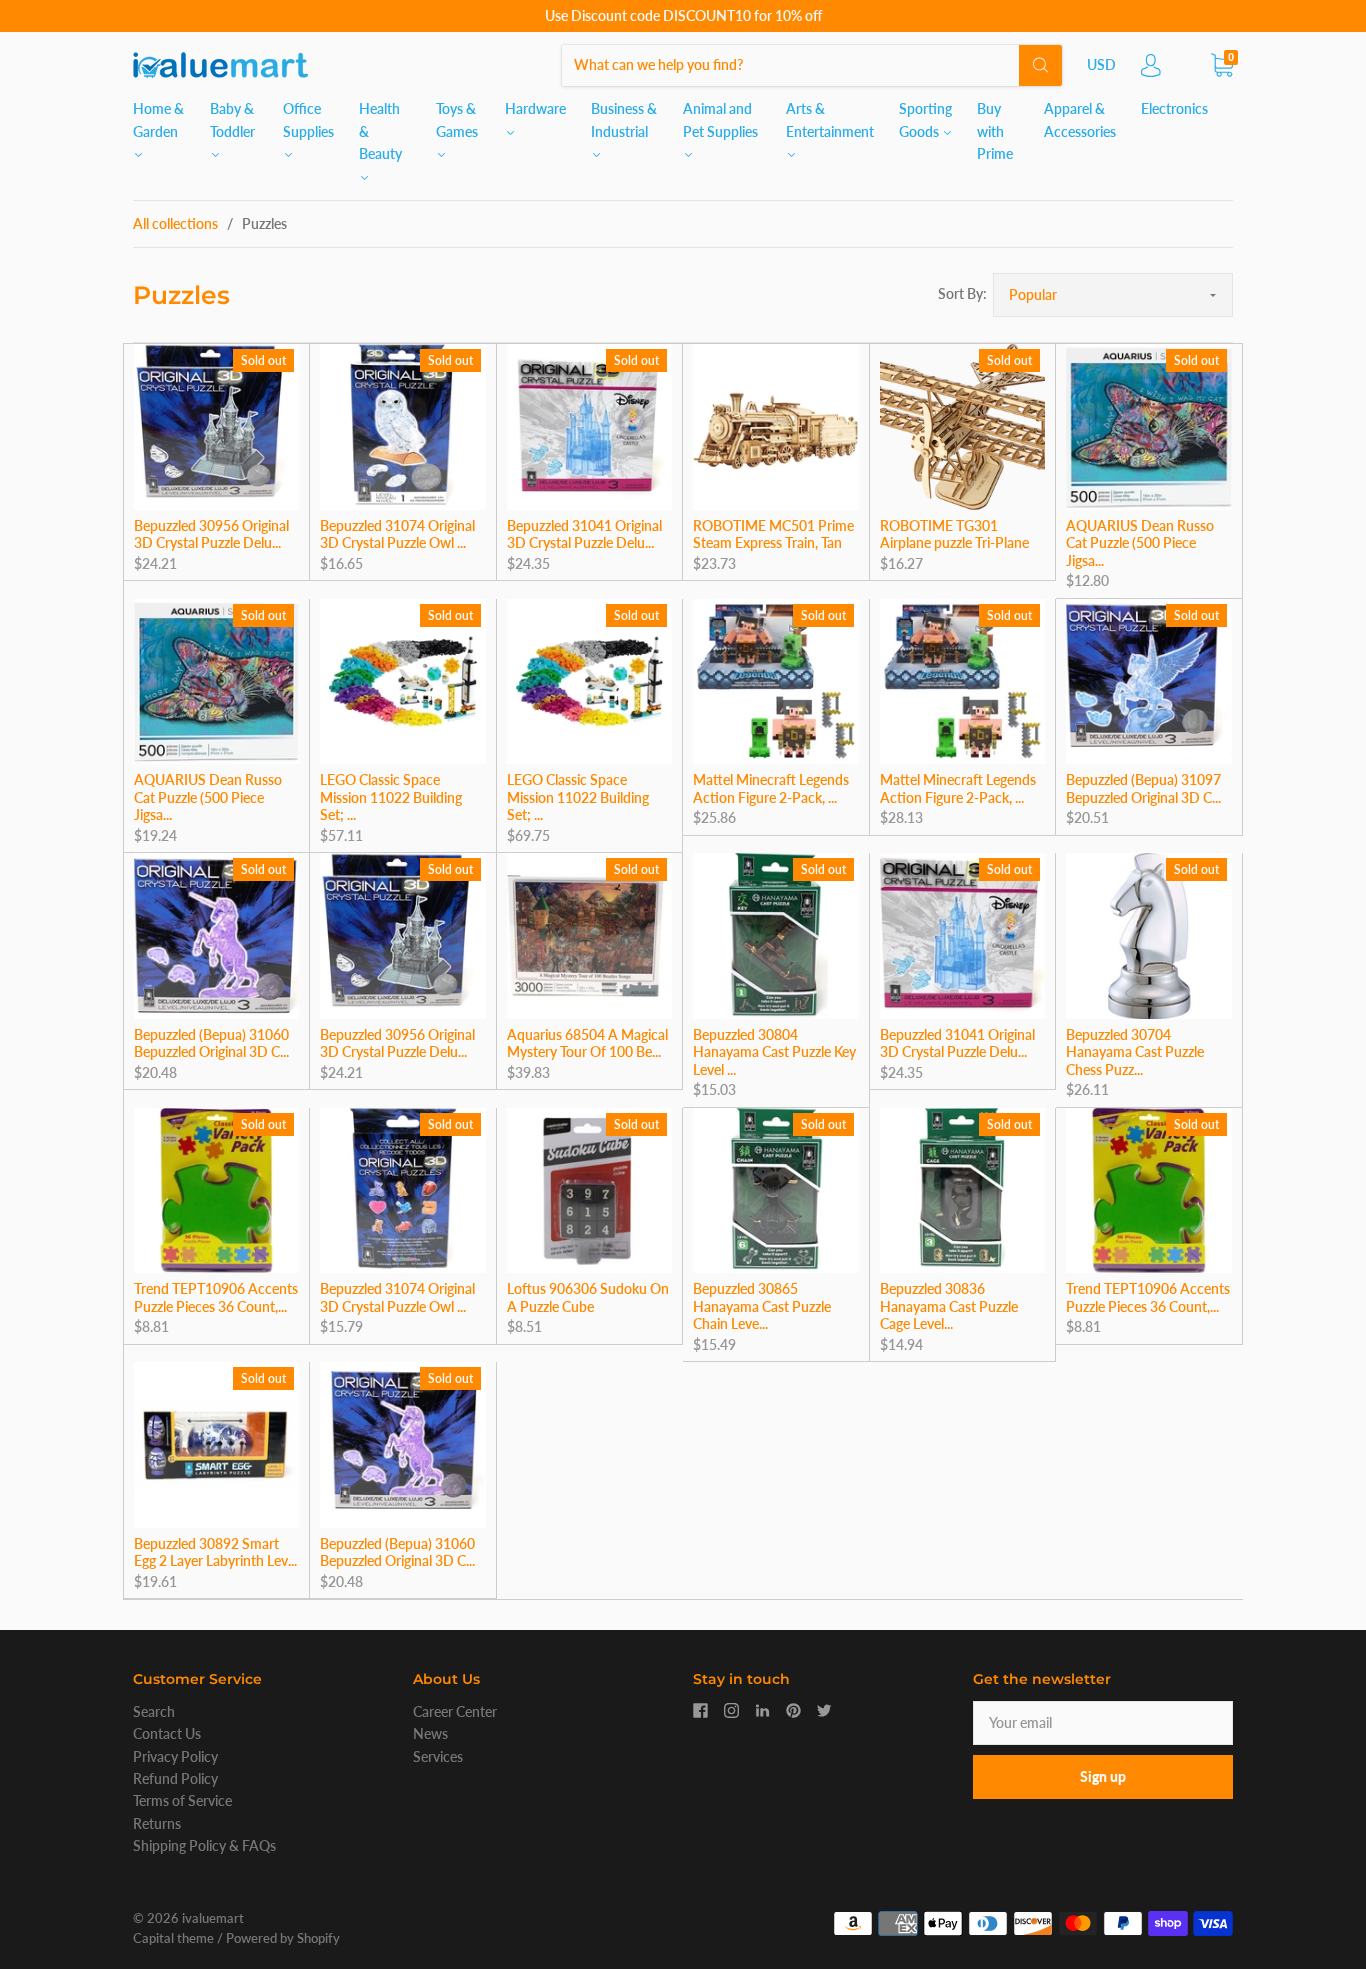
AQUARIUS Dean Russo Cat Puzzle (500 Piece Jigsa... (1140, 543)
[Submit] (1040, 65)
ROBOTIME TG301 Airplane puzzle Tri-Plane (954, 534)
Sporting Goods (925, 119)
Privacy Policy (175, 1756)
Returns (157, 1823)
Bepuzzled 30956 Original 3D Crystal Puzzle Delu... (211, 534)
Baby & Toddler (232, 119)
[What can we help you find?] (812, 64)
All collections (175, 223)
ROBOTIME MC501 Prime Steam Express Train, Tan (773, 534)
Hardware (535, 108)
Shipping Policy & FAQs (204, 1845)
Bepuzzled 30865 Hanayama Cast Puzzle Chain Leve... (762, 1306)
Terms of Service (182, 1800)
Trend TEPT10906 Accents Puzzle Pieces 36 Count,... (216, 1297)
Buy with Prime (995, 131)
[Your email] (1103, 1723)
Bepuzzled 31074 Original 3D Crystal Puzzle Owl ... (397, 534)
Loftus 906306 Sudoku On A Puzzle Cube (588, 1297)
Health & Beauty (380, 131)
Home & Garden (158, 119)
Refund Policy (175, 1778)
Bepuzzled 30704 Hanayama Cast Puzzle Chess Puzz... (1135, 1052)
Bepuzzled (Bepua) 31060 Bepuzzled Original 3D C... (211, 1043)
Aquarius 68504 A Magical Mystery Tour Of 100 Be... (587, 1043)
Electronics (1174, 108)
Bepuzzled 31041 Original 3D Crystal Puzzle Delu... (584, 534)
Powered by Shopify (283, 1938)
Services (438, 1756)
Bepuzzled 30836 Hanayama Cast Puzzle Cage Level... (949, 1306)
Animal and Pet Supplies (720, 119)
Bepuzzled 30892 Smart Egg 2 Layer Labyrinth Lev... (215, 1552)
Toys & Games (457, 119)
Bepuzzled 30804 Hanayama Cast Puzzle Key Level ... (774, 1052)
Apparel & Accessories (1080, 119)
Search (154, 1711)
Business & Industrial (624, 119)
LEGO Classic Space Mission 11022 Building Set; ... (391, 797)
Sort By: (962, 293)
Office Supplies (308, 119)
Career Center (455, 1711)
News (430, 1733)
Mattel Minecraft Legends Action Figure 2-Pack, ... (771, 788)
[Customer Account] (1151, 70)
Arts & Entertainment (830, 119)
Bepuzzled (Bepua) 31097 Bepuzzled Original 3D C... (1143, 788)
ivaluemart (213, 1918)
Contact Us (167, 1733)
